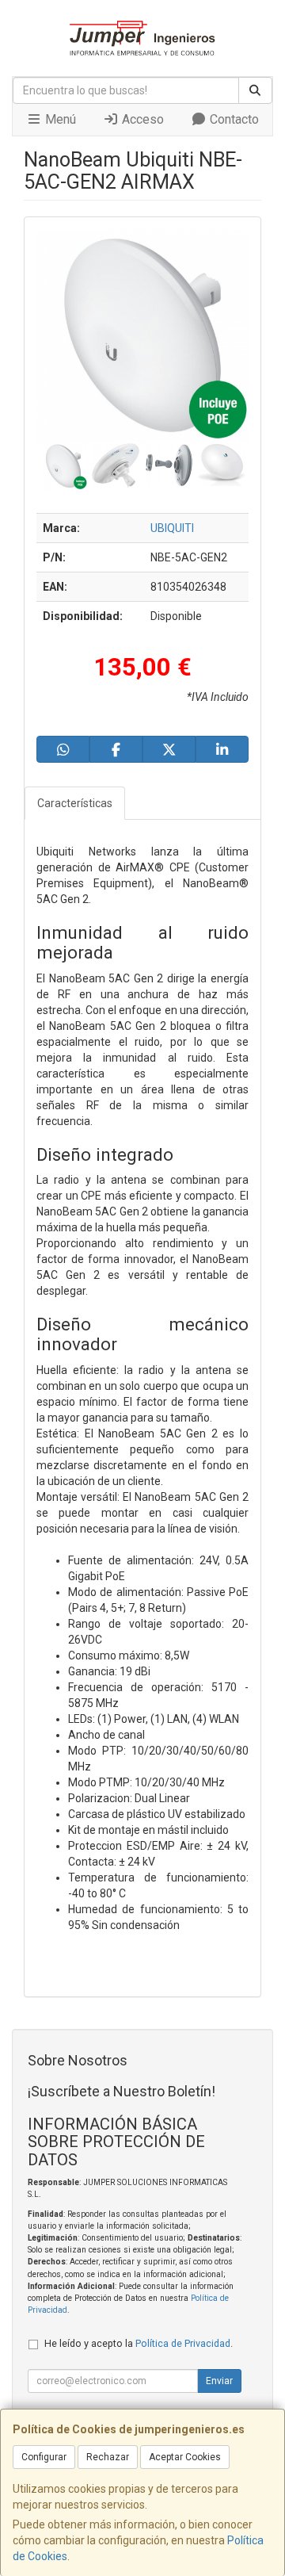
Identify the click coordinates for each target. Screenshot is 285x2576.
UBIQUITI (172, 528)
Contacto (233, 119)
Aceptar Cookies (185, 2457)
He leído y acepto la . (139, 2343)
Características (75, 803)
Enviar (219, 2381)
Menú (59, 119)
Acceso (141, 119)
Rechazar (108, 2457)
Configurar (44, 2457)
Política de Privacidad (183, 2343)
